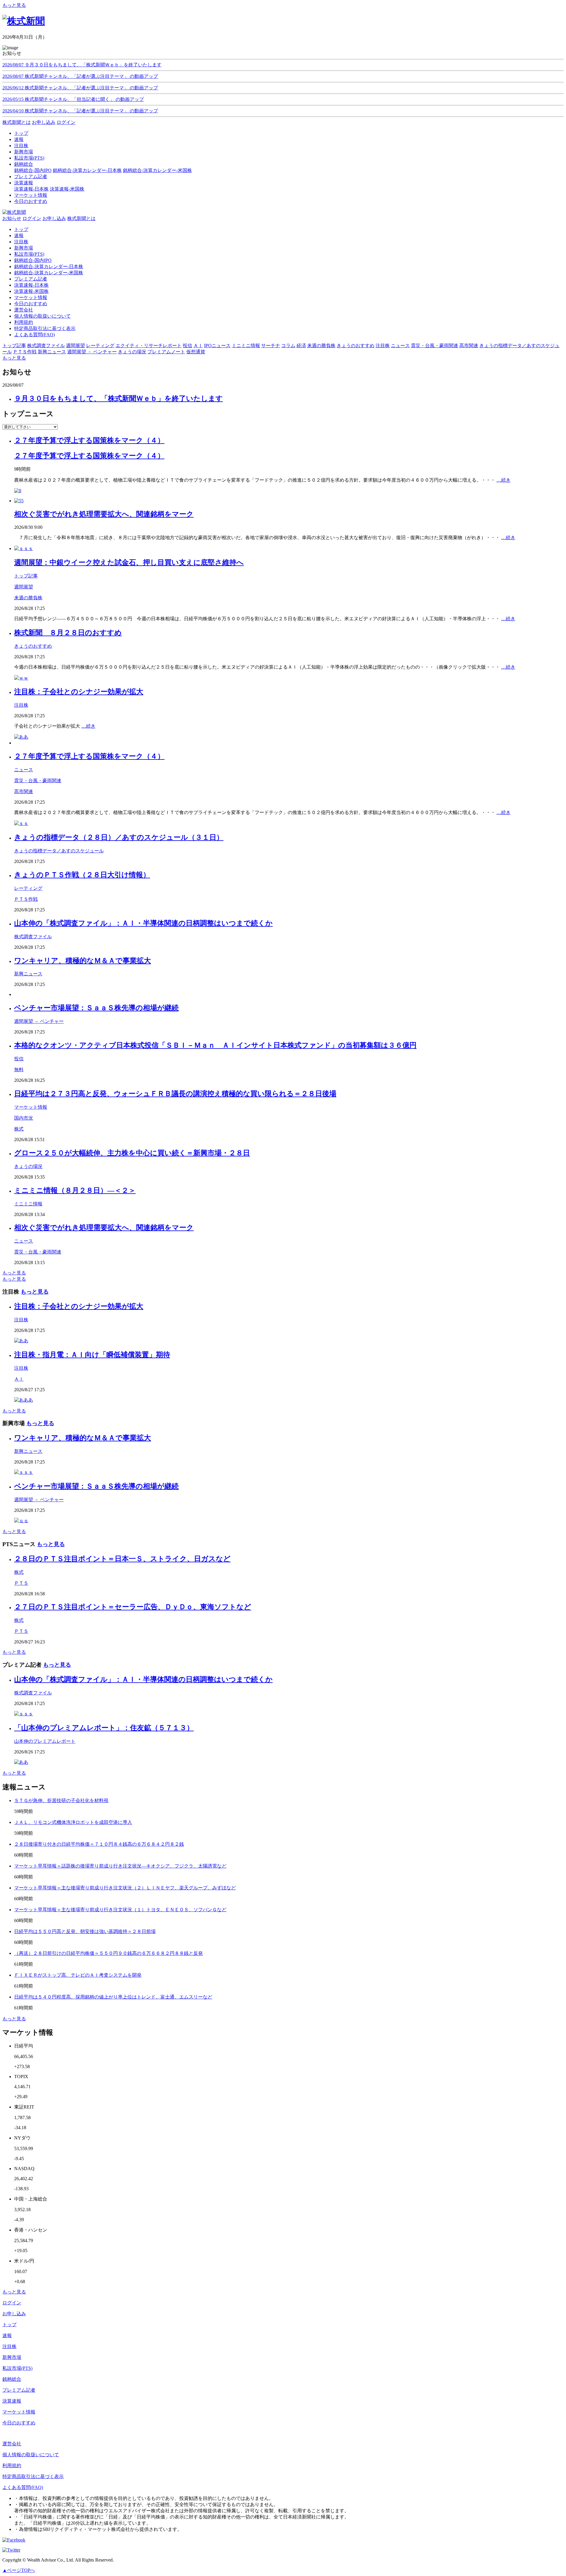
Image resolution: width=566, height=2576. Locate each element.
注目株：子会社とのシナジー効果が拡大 (79, 692)
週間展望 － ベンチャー (39, 1021)
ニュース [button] (400, 346)
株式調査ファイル (33, 937)
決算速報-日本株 (31, 189)
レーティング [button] (100, 346)
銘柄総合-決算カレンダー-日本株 (87, 170)
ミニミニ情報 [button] (246, 346)
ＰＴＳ (21, 1583)
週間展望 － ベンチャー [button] (92, 352)
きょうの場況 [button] (132, 352)
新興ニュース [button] (52, 352)
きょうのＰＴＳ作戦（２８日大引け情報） (82, 875)
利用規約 (24, 322)
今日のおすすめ (31, 304)
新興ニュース (28, 974)
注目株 (21, 242)
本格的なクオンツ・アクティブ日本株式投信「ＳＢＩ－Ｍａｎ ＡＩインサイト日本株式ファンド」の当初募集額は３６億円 (215, 1045)
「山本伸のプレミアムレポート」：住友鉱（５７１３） (104, 1728)
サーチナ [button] (271, 346)
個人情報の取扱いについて (42, 316)
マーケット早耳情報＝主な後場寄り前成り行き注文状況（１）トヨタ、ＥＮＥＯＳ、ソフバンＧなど (120, 1910)
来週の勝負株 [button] (321, 346)
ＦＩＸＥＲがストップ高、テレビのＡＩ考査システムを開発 (78, 1975)
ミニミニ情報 (28, 1204)
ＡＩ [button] (198, 346)
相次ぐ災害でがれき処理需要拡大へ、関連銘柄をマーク (104, 514)
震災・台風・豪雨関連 (38, 781)
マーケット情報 (31, 297)
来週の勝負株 (28, 598)
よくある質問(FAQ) (34, 335)
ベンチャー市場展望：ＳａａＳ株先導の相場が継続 (96, 1008)
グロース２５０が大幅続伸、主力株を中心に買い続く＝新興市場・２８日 (132, 1153)
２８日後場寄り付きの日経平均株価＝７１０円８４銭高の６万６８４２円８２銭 (99, 1844)
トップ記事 (26, 576)
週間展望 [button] (75, 346)
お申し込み (44, 122)
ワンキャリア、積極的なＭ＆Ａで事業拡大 (83, 961)
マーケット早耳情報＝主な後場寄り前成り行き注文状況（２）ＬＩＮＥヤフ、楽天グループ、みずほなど (125, 1888)
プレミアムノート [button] (166, 352)
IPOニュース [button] (217, 346)
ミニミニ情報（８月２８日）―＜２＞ (75, 1190)
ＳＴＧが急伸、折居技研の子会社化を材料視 (61, 1800)
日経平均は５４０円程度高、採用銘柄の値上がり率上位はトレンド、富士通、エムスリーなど (113, 1997)
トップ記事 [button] (14, 346)
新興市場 (24, 248)
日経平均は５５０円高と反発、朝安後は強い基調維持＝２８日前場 (85, 1931)
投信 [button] (187, 346)
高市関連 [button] (469, 346)
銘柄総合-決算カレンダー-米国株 (157, 170)
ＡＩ (19, 1379)
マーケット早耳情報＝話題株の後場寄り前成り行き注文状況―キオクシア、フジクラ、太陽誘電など (120, 1866)
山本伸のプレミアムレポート (45, 1741)
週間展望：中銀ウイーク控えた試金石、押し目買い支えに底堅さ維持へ (129, 562)
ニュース (24, 770)
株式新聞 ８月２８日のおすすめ (68, 633)
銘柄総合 (12, 2379)
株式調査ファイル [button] (46, 346)
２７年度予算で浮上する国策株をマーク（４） (89, 440)
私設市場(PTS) (29, 254)
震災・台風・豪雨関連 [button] (435, 346)
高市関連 (24, 791)
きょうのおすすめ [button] (356, 346)
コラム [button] (288, 346)
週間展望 (24, 587)
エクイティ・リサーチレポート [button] (149, 346)
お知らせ (12, 218)
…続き (504, 480)
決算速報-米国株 (67, 189)
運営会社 (24, 310)
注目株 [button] (383, 346)
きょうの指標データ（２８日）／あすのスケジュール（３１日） (119, 837)
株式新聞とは (17, 122)
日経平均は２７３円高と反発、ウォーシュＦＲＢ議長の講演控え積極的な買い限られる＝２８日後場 (175, 1094)
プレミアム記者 (31, 279)
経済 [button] (301, 346)
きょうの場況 (28, 1166)
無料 (19, 1070)
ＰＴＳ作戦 (26, 899)
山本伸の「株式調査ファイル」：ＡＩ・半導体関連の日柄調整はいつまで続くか (143, 923)
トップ (21, 229)
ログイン (66, 122)
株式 (19, 1129)
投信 (19, 1059)
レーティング (28, 888)
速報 (19, 236)
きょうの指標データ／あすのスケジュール (59, 851)
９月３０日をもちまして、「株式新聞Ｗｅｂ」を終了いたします (119, 398)
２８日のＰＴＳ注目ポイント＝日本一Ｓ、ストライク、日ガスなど (122, 1559)
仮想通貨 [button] (196, 352)
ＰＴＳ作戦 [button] (25, 352)
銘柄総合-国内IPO (33, 170)
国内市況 (24, 1118)
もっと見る (14, 5)
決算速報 (12, 2401)
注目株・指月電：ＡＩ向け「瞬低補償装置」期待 (92, 1355)
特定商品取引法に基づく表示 (45, 328)
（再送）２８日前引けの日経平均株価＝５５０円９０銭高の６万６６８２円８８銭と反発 (108, 1953)
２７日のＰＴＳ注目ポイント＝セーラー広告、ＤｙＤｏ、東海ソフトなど (133, 1607)
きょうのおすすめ (33, 646)
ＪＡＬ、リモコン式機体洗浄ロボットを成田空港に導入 (73, 1822)
